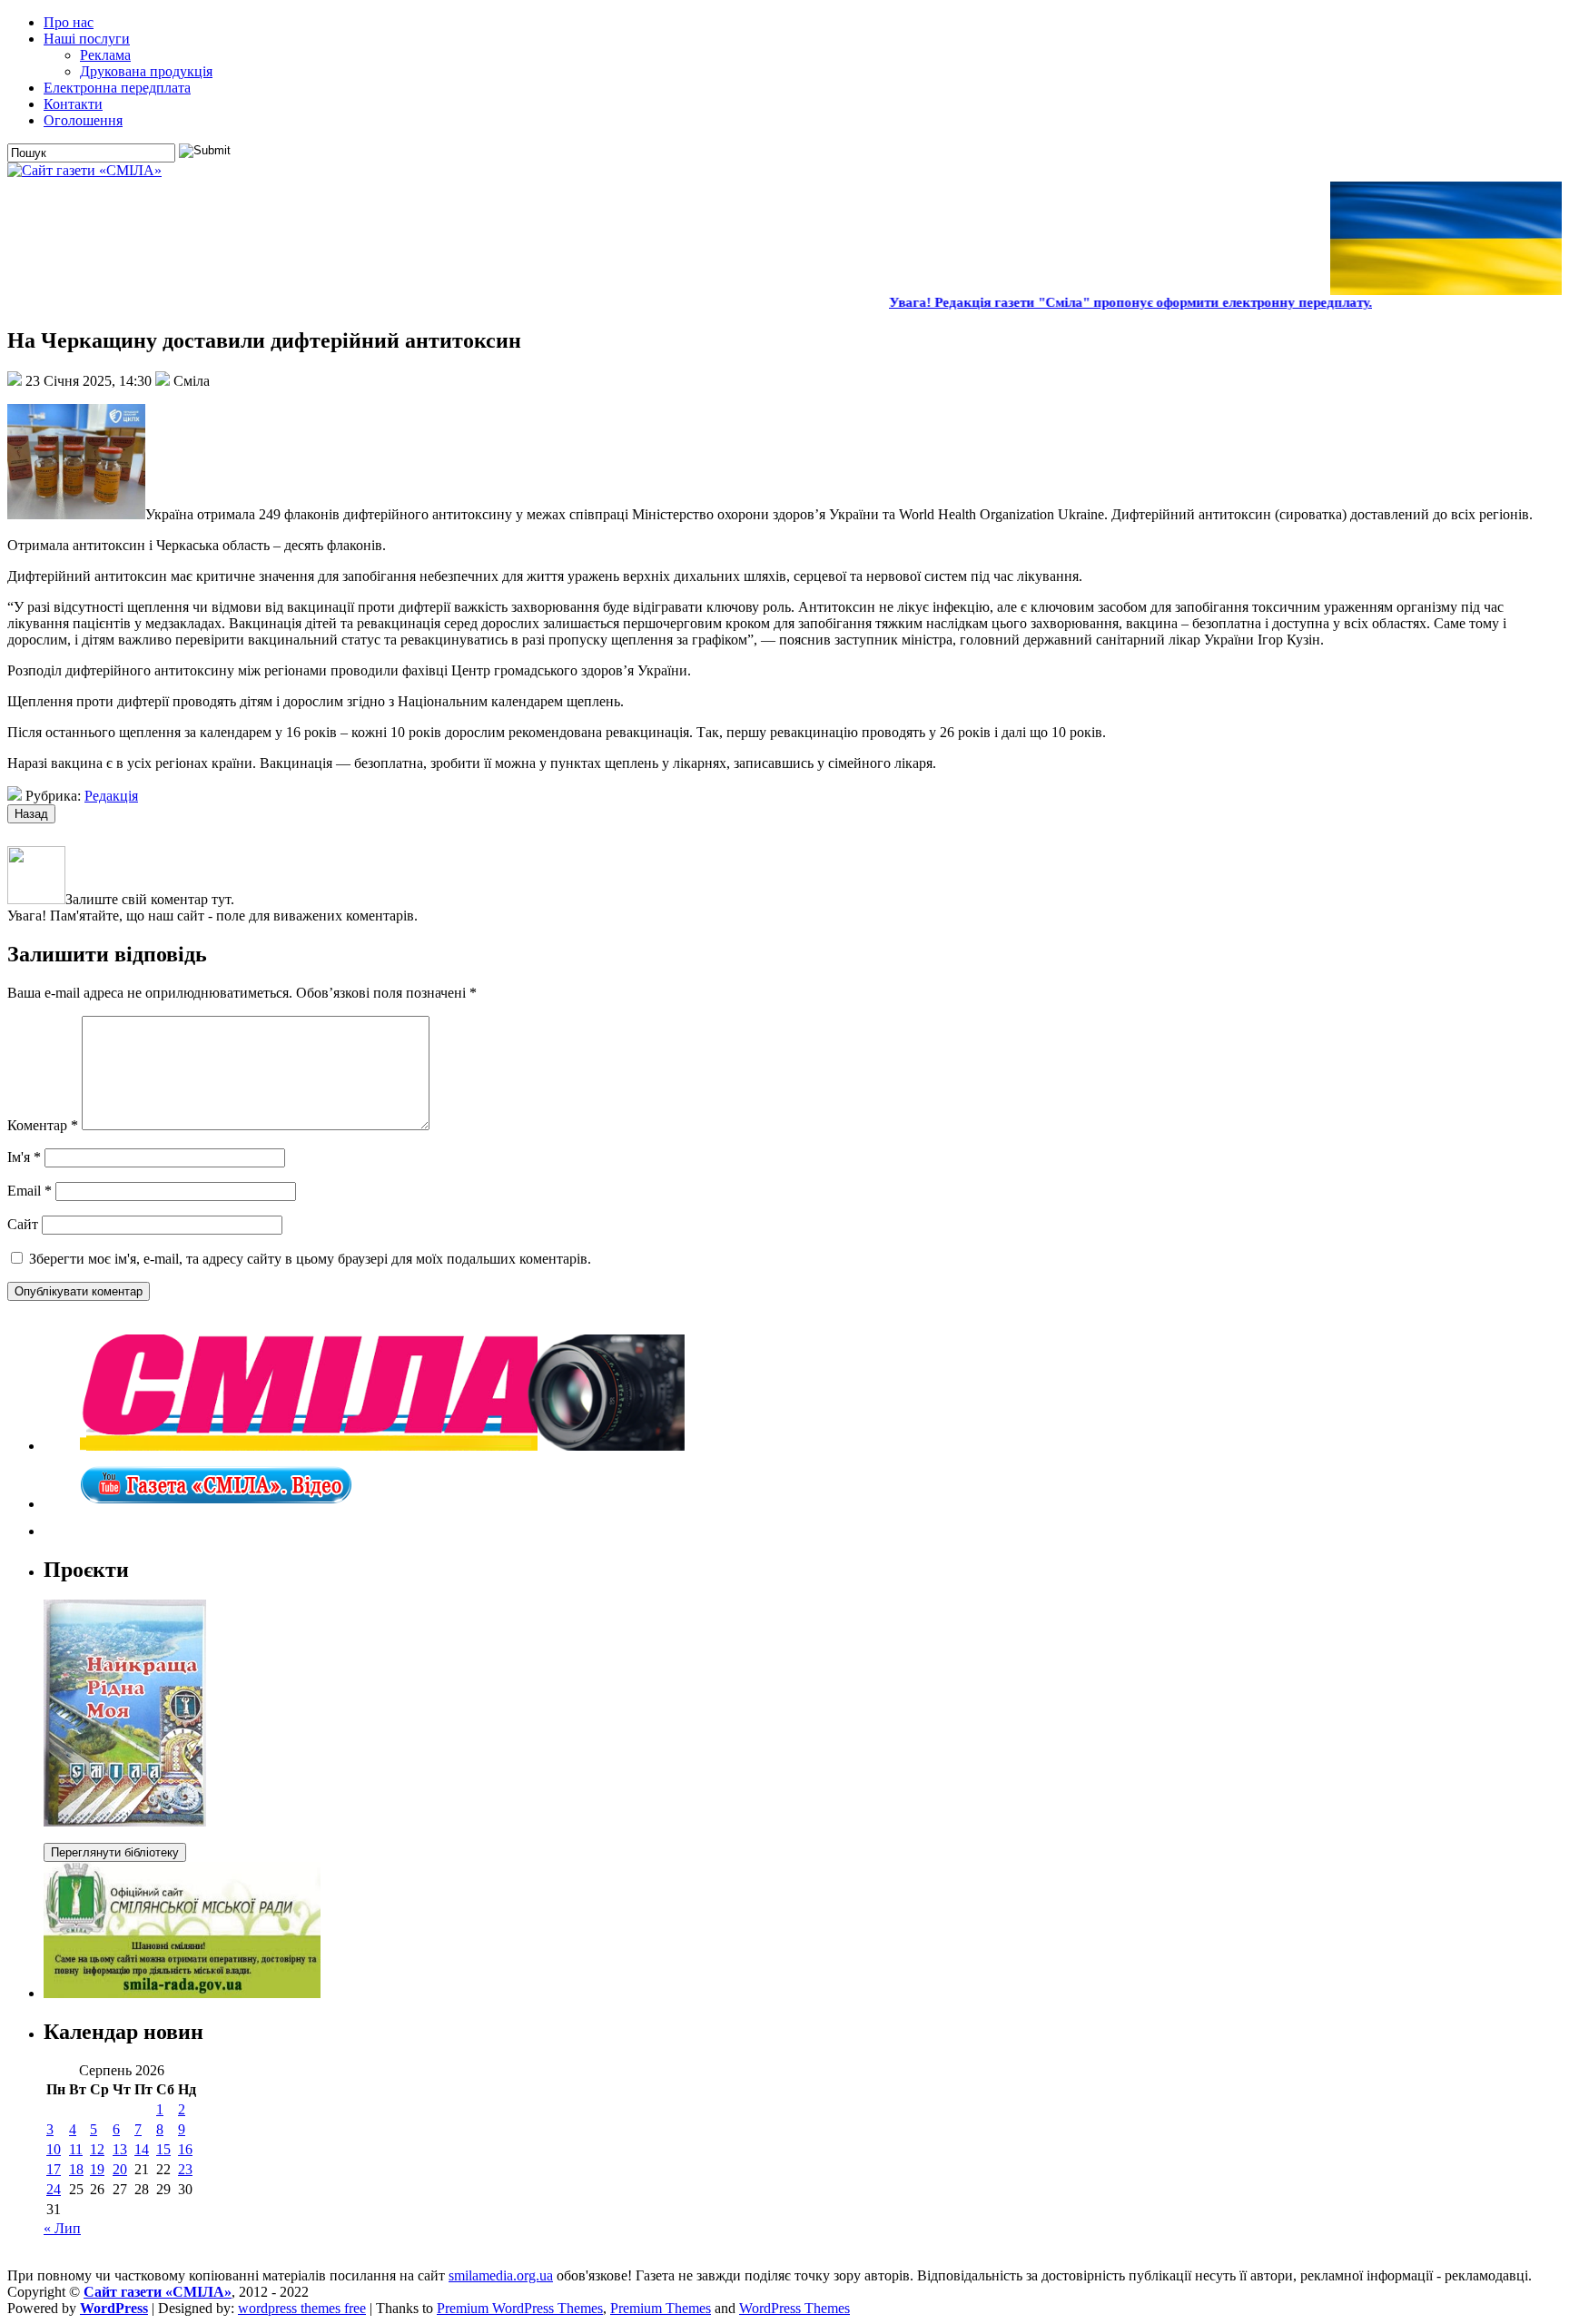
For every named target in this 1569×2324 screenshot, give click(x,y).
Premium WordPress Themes (520, 2308)
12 (97, 2149)
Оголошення (83, 120)
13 (120, 2149)
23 (185, 2169)
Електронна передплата (117, 88)
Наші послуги (87, 39)
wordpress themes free (302, 2308)
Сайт (23, 1224)
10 (54, 2149)
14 (142, 2149)
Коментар (43, 1125)
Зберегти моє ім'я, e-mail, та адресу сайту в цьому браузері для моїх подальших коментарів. (310, 1259)
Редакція (111, 796)
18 (76, 2169)
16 (185, 2149)
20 (120, 2169)
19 (97, 2169)
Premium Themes (661, 2308)
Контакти (73, 104)
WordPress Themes (794, 2308)
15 (163, 2149)
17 (54, 2169)
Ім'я (24, 1157)
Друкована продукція (146, 71)
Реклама (105, 55)
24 (54, 2189)
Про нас (69, 22)
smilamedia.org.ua (501, 2275)
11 (76, 2149)
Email (30, 1191)
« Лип (62, 2228)
